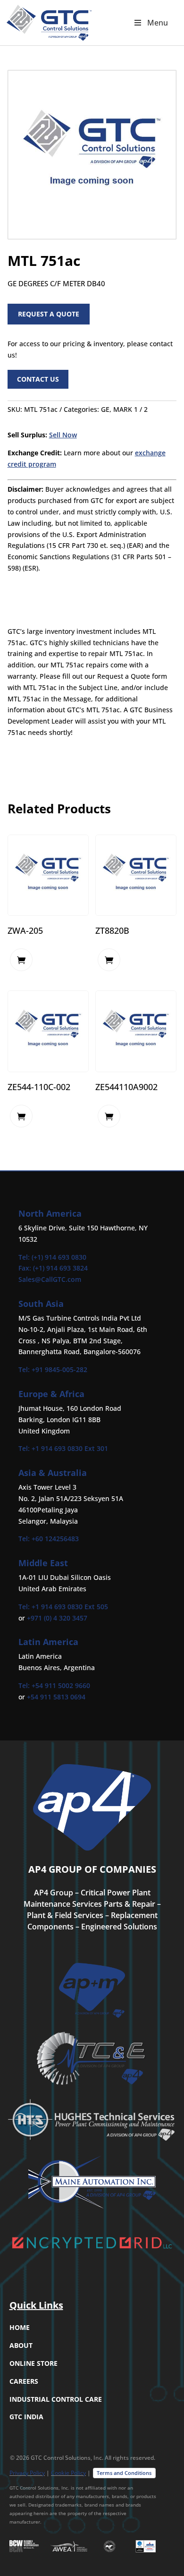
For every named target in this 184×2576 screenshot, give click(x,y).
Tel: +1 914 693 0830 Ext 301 (63, 1448)
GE (105, 409)
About (21, 2345)
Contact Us (38, 379)
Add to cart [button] (21, 960)
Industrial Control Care (56, 2399)
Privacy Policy (27, 2473)
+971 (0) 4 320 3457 (57, 1618)
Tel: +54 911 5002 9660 (54, 1685)
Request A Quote (49, 314)
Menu (158, 23)
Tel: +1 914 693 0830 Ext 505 (63, 1607)
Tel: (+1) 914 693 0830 (52, 1257)
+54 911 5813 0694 (56, 1697)
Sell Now (63, 435)
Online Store (33, 2363)
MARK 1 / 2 (130, 409)
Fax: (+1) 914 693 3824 (53, 1268)
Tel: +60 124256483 (49, 1539)
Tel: (25, 1369)
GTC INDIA (26, 2417)
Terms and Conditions (124, 2473)
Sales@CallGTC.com (50, 1279)
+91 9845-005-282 (59, 1369)
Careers (24, 2381)
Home (20, 2327)
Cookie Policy (68, 2473)
